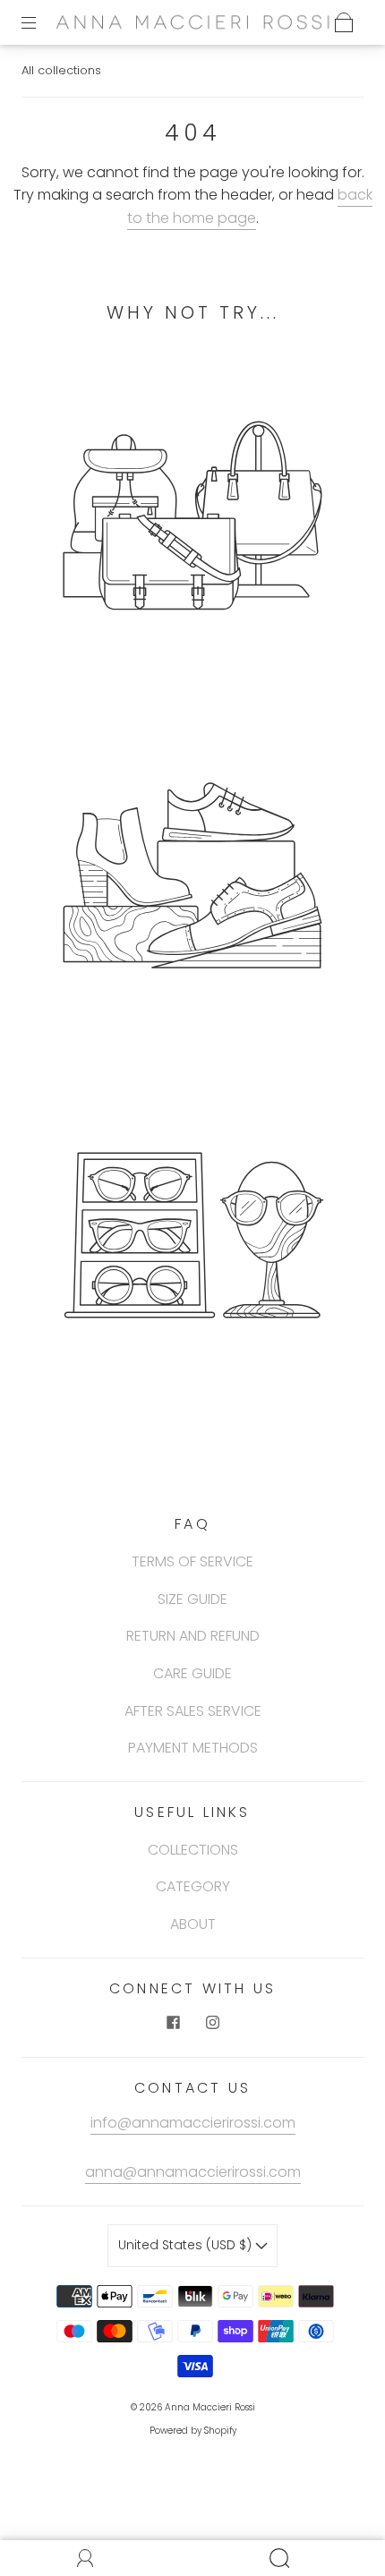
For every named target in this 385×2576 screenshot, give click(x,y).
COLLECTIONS (193, 1850)
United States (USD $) (187, 2245)
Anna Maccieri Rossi (210, 2407)
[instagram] (212, 2023)
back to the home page (250, 206)
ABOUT (193, 1924)
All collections (61, 70)
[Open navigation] (41, 22)
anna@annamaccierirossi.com (193, 2172)
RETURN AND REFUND (193, 1636)
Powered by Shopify (193, 2431)
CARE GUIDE (192, 1673)
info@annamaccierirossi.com (193, 2123)
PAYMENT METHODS (193, 1748)
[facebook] (173, 2023)
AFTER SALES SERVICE (193, 1711)
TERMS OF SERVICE (192, 1561)
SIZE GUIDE (192, 1599)
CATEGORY (193, 1886)
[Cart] (344, 22)
